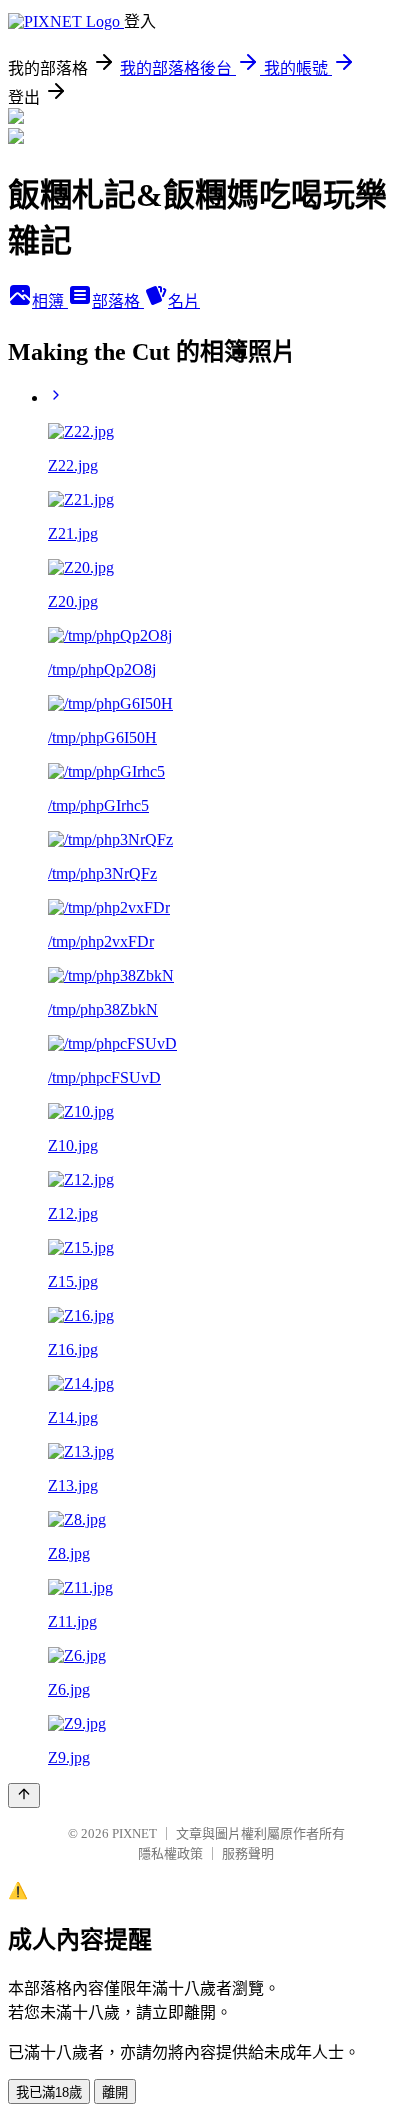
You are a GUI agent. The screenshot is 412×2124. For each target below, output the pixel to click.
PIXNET (134, 1833)
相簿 (50, 301)
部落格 (118, 301)
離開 (115, 2092)
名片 (184, 301)
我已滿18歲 (49, 2092)
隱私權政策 (170, 1853)
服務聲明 (248, 1853)
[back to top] (24, 1795)
